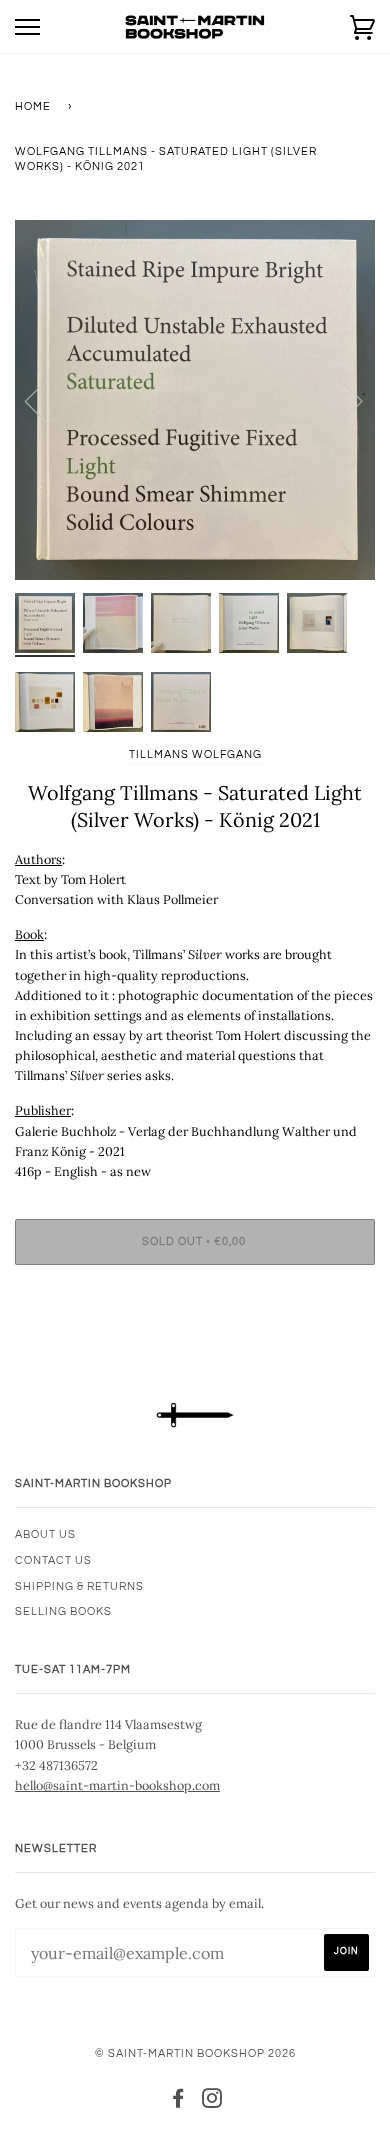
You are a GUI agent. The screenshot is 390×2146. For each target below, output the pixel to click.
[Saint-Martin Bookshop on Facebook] (178, 2102)
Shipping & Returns (79, 1586)
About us (45, 1534)
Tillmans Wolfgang (195, 754)
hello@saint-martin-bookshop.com (117, 1785)
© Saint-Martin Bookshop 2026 (195, 2053)
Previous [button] (49, 400)
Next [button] (338, 400)
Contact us (53, 1560)
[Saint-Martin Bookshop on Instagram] (212, 2102)
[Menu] (27, 27)
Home (33, 106)
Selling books (63, 1611)
